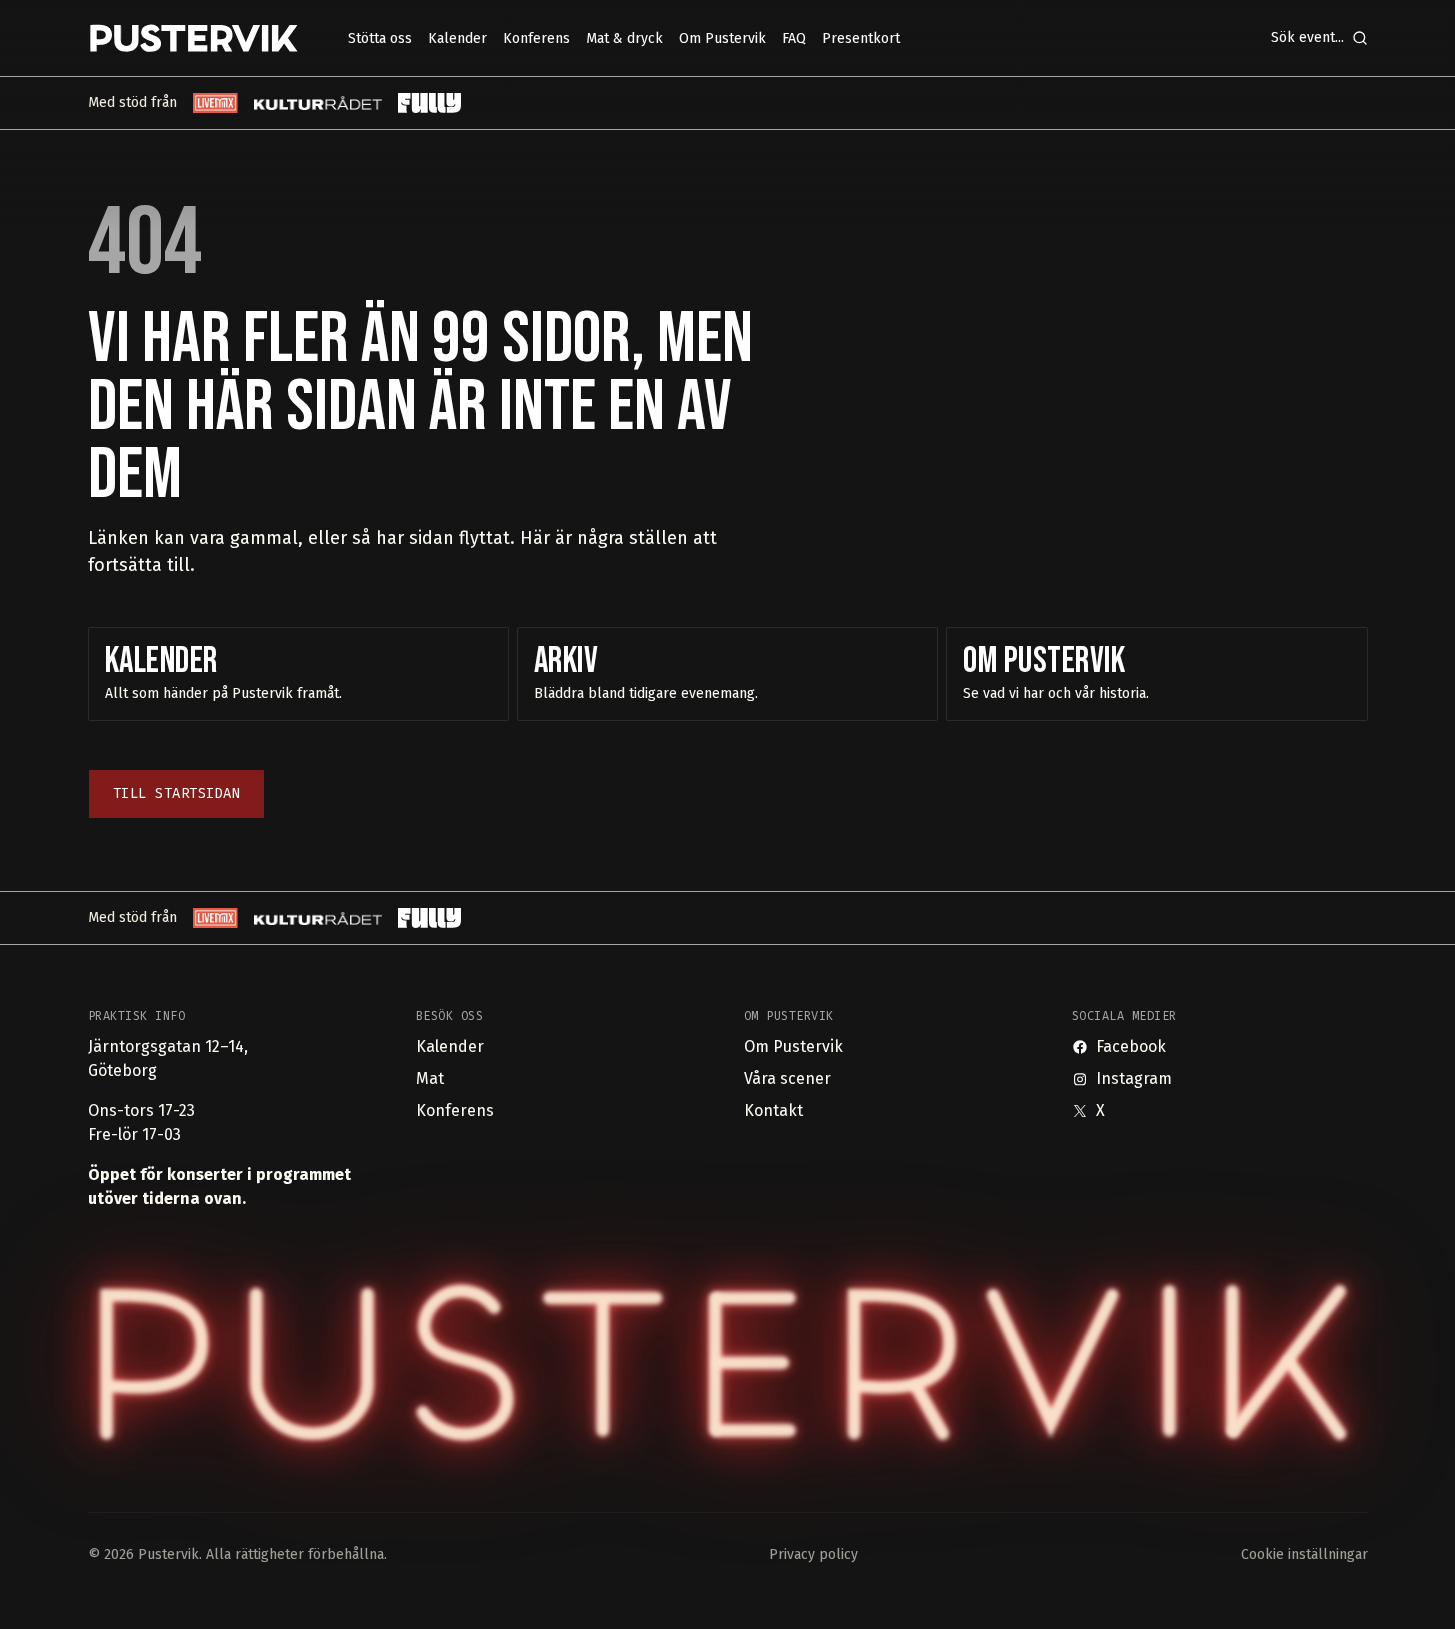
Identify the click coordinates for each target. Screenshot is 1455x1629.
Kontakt (773, 1110)
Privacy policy (813, 1554)
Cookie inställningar (1304, 1554)
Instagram (1134, 1078)
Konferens (455, 1110)
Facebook (1131, 1046)
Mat (430, 1078)
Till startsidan (177, 793)
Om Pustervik (793, 1046)
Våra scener (787, 1078)
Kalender (450, 1046)
